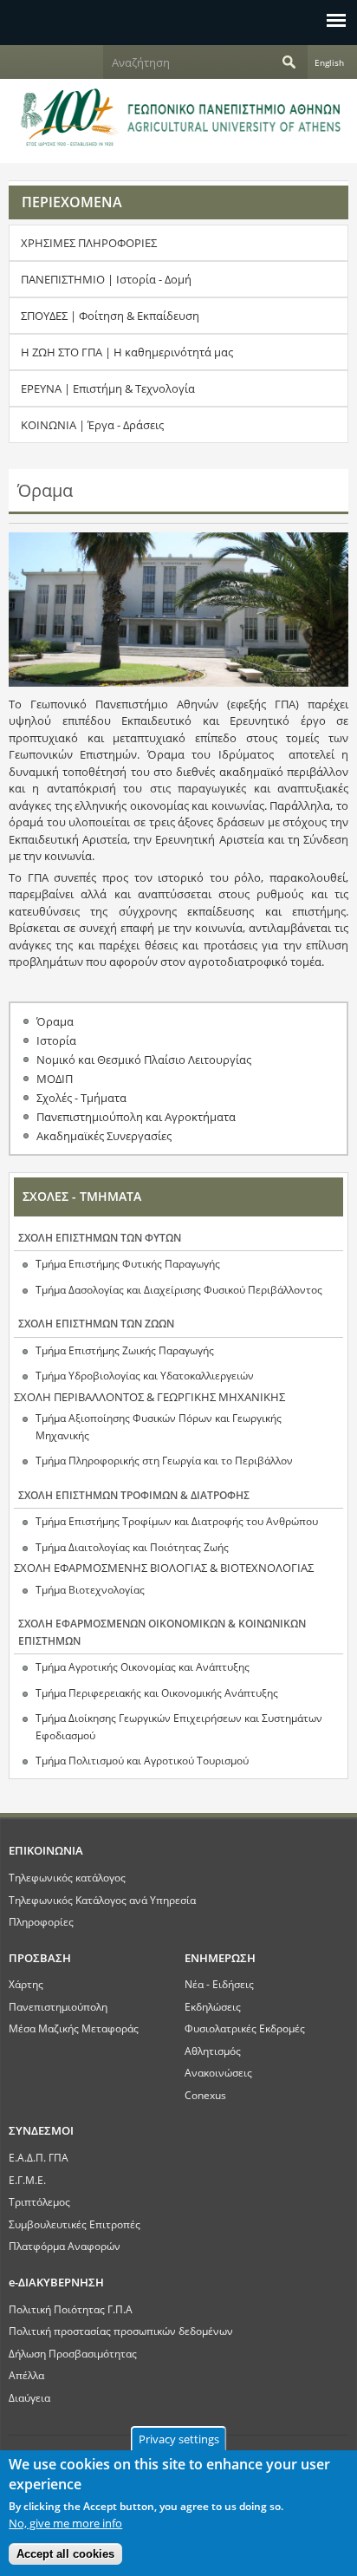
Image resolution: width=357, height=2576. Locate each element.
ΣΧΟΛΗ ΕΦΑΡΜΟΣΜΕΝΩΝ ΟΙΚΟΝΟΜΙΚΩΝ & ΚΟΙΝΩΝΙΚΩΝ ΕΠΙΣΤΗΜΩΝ (162, 1632)
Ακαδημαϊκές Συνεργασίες (104, 1136)
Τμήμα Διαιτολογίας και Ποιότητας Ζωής (132, 1547)
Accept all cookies (65, 2554)
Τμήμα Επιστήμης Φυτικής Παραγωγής (128, 1264)
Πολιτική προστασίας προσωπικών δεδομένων (121, 2331)
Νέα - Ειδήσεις (219, 1984)
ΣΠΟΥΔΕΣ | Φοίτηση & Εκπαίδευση (110, 316)
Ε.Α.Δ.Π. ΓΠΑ (39, 2157)
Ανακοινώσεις (218, 2072)
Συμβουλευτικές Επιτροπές (75, 2224)
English (329, 62)
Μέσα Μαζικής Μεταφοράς (74, 2028)
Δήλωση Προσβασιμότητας (73, 2353)
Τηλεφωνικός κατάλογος (67, 1877)
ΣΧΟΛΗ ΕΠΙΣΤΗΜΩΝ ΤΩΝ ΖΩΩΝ (96, 1324)
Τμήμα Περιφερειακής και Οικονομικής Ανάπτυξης (157, 1693)
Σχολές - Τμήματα (81, 1098)
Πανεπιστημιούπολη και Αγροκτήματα (136, 1117)
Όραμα (55, 1021)
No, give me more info (65, 2523)
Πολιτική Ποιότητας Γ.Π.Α (71, 2309)
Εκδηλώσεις (213, 2006)
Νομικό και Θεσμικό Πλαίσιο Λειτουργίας (144, 1060)
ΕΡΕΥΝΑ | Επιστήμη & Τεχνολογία (108, 388)
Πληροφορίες (41, 1921)
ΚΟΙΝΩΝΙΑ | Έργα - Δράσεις (92, 425)
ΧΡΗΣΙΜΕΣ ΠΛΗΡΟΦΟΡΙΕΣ (89, 243)
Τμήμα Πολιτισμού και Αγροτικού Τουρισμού (142, 1761)
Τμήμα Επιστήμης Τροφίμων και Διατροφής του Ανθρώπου (177, 1521)
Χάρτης (26, 1984)
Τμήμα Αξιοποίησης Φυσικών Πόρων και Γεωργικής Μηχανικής (159, 1427)
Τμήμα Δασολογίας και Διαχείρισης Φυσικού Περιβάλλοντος (179, 1290)
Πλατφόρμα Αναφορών (65, 2246)
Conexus (205, 2095)
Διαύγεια (29, 2397)
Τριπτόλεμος (39, 2201)
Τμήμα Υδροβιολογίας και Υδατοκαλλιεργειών (145, 1376)
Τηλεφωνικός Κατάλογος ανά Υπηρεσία (102, 1900)
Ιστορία (56, 1040)
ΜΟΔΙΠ (55, 1079)
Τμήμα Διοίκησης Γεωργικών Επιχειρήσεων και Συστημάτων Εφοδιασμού (179, 1727)
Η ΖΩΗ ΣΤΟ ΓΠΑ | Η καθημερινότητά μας (127, 352)
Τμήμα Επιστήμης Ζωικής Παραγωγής (125, 1350)
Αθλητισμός (213, 2051)
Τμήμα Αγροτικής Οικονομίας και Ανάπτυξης (143, 1667)
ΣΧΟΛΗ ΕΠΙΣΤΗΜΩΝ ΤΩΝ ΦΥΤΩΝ (100, 1238)
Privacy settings (179, 2439)
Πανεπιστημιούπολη (58, 2006)
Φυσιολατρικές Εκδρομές (245, 2028)
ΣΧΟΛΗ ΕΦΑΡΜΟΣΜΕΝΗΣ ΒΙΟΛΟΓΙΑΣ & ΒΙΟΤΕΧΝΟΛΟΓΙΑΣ (164, 1568)
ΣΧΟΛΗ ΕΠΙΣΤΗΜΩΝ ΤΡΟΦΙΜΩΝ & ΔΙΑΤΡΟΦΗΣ (134, 1495)
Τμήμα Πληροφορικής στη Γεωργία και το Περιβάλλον (164, 1461)
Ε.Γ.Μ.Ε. (27, 2180)
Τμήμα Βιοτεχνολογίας (90, 1590)
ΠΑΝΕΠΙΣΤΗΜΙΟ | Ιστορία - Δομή (106, 279)
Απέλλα (26, 2375)
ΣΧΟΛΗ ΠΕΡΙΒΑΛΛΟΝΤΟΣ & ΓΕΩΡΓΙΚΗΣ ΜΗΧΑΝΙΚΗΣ (149, 1397)
